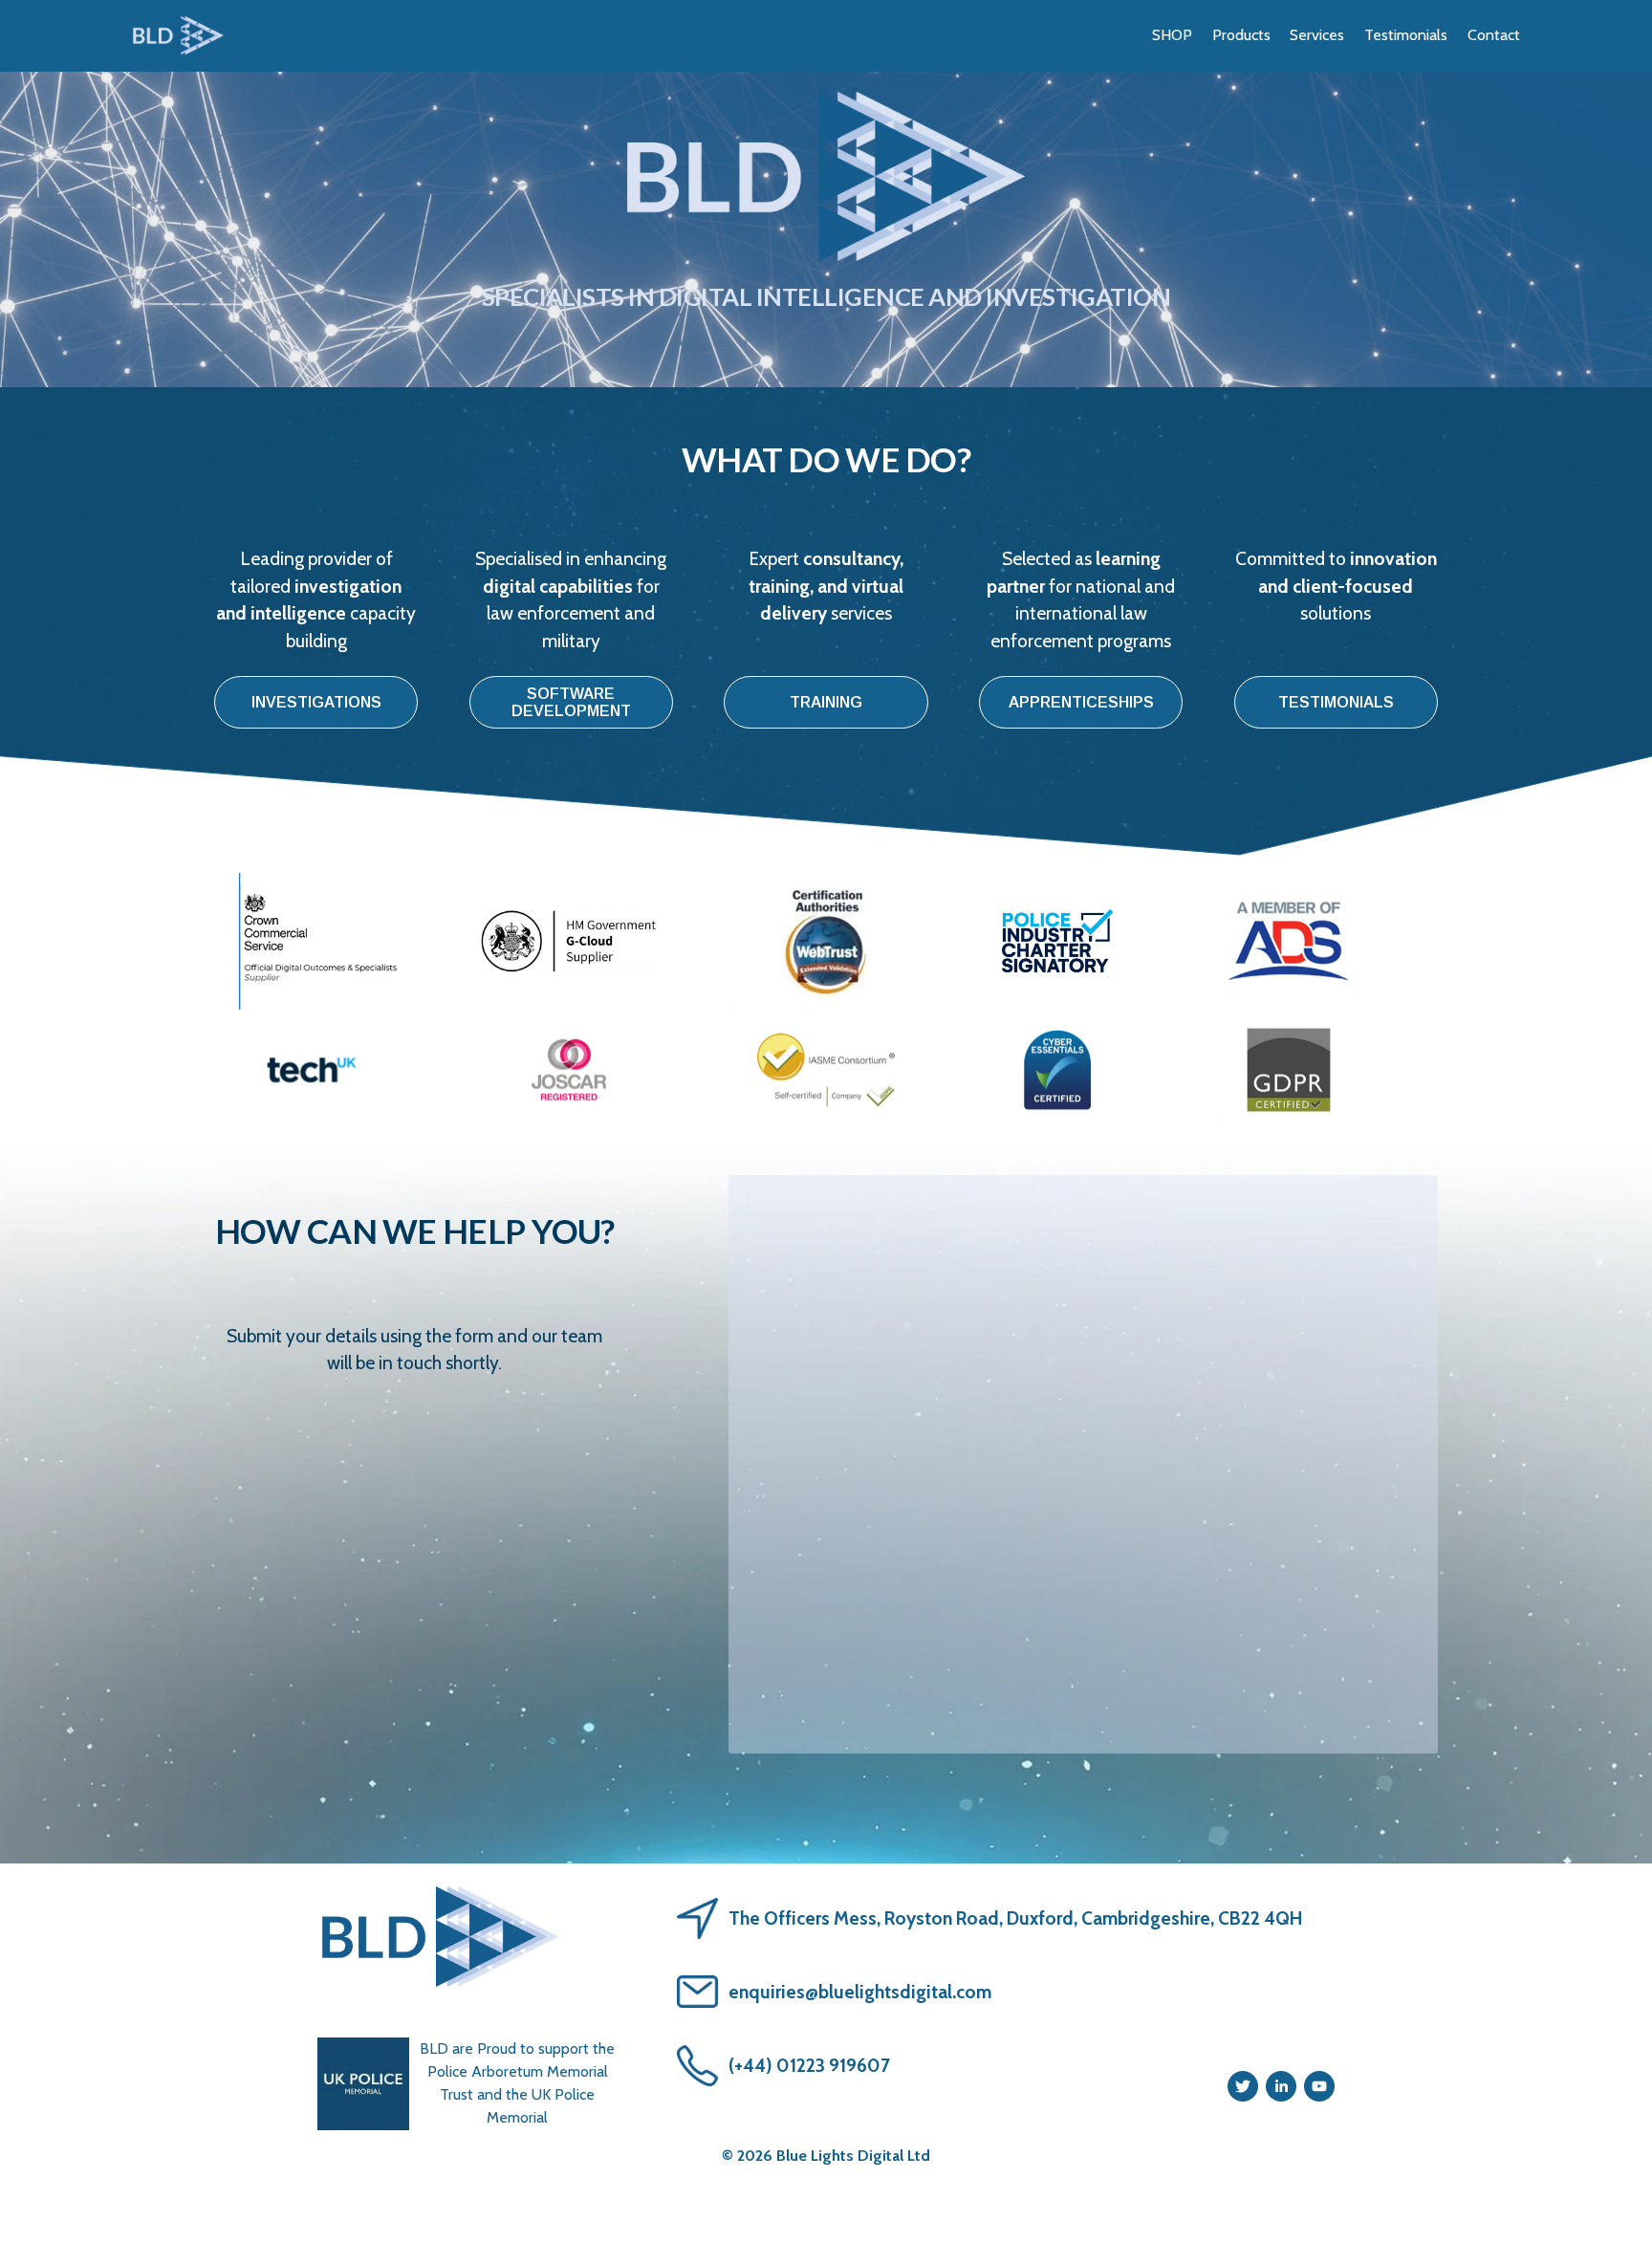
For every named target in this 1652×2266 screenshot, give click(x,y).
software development (571, 702)
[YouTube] (1319, 2086)
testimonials (1336, 702)
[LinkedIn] (1281, 2086)
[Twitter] (1243, 2086)
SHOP (1172, 35)
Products (1241, 35)
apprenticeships (1081, 702)
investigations (316, 702)
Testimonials (1406, 35)
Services (1317, 35)
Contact (1494, 35)
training (826, 702)
